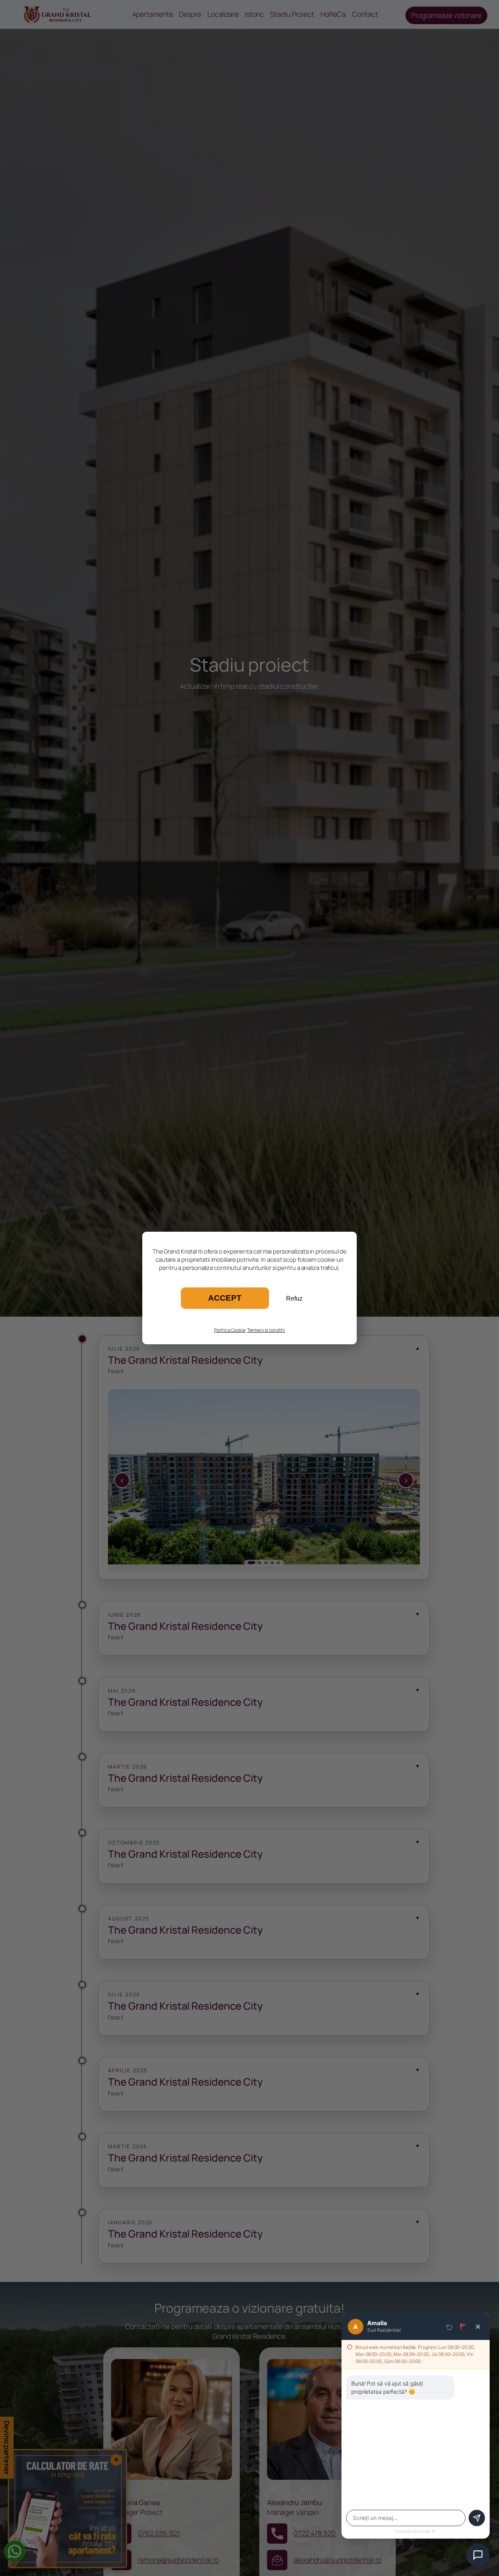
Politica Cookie (230, 1330)
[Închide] (478, 2327)
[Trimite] (477, 2518)
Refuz (294, 1299)
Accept (225, 1298)
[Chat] (478, 2555)
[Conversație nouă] (449, 2327)
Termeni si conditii (266, 1330)
